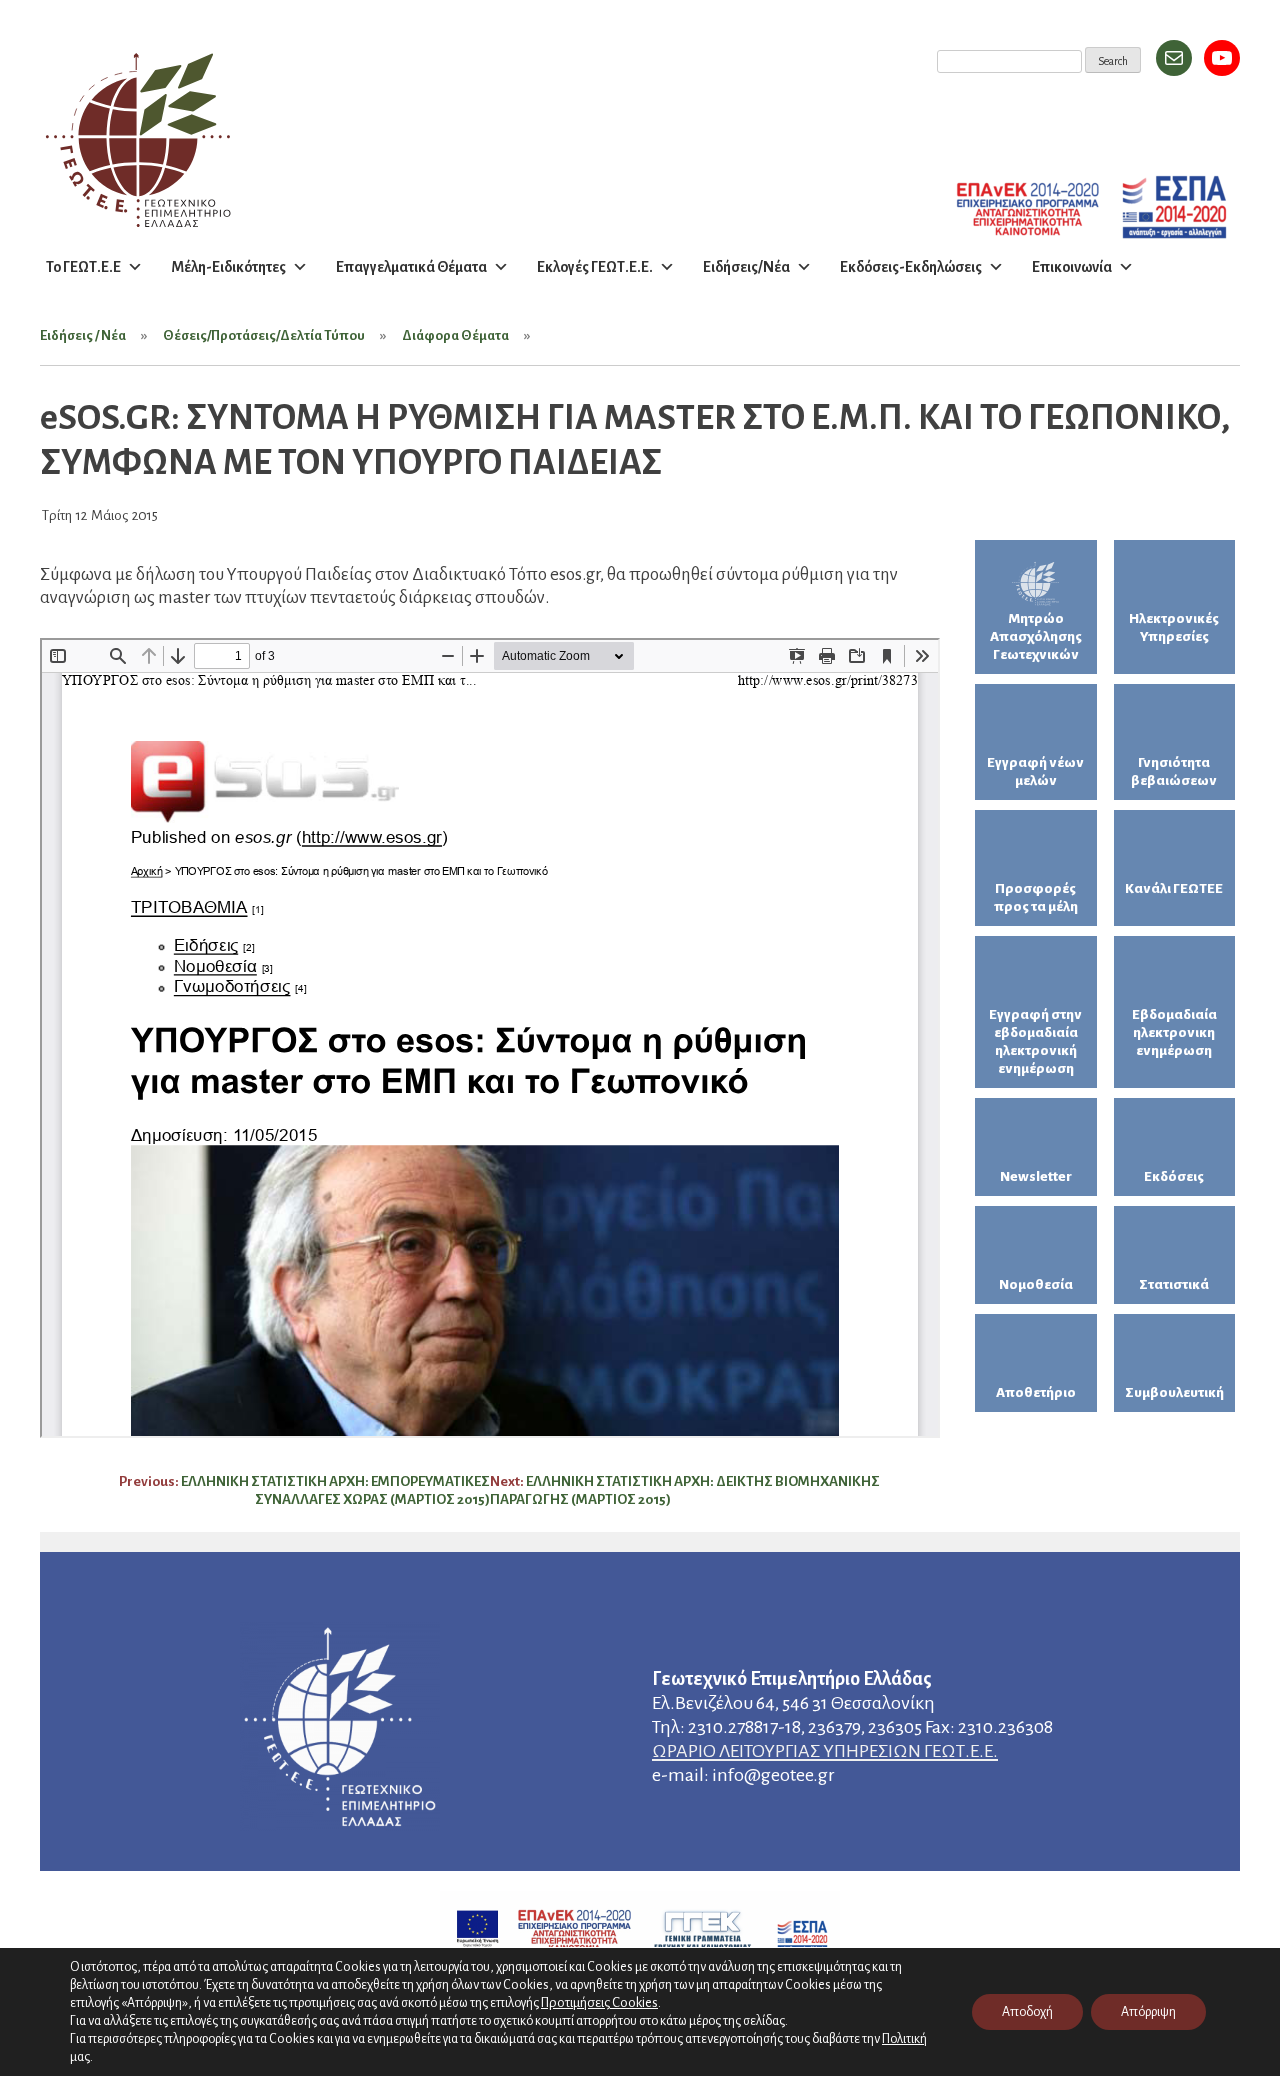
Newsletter (1036, 1176)
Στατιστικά (1174, 1284)
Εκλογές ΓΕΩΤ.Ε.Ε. (595, 267)
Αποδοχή (1027, 2012)
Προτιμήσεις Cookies (599, 2002)
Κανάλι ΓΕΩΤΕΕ (1174, 888)
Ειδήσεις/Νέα (746, 267)
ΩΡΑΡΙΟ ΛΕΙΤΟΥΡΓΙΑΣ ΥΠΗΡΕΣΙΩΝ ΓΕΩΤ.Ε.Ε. (825, 1751)
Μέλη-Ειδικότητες (228, 267)
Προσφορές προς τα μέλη (1036, 897)
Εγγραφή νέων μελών (1035, 771)
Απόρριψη (1148, 2012)
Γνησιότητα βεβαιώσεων (1174, 771)
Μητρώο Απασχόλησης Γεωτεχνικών (1036, 636)
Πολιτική (904, 2039)
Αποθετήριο (1036, 1392)
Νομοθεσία (1036, 1284)
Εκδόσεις (1174, 1176)
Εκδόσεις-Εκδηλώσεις (911, 267)
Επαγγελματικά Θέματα (411, 267)
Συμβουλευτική (1174, 1392)
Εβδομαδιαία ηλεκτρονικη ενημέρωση (1174, 1032)
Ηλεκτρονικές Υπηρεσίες (1174, 627)
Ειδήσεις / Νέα (83, 335)
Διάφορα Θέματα (455, 335)
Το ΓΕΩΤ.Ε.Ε (83, 267)
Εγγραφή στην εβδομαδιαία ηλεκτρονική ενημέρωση (1035, 1041)
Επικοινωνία (1072, 267)
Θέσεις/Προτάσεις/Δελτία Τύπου (264, 335)
